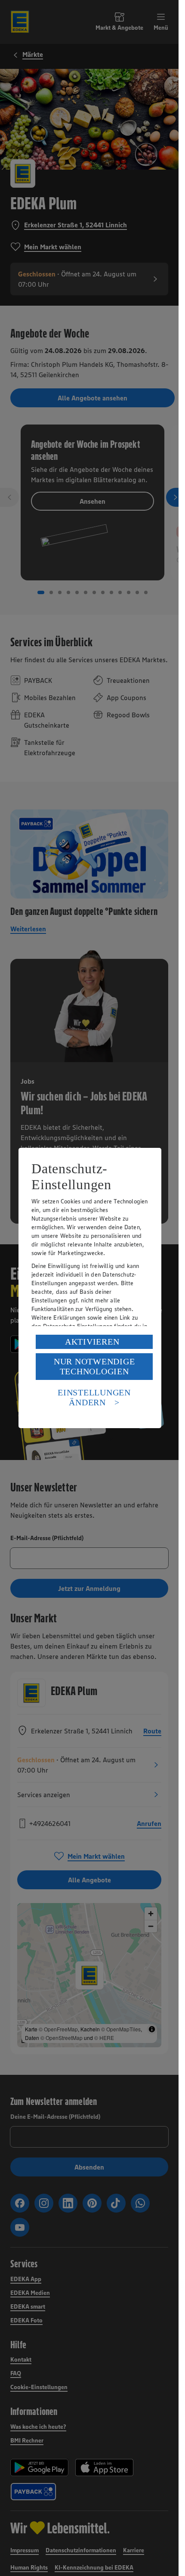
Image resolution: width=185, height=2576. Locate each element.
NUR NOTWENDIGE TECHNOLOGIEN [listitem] (94, 1366)
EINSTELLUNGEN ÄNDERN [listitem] (94, 1397)
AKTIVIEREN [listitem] (92, 1342)
